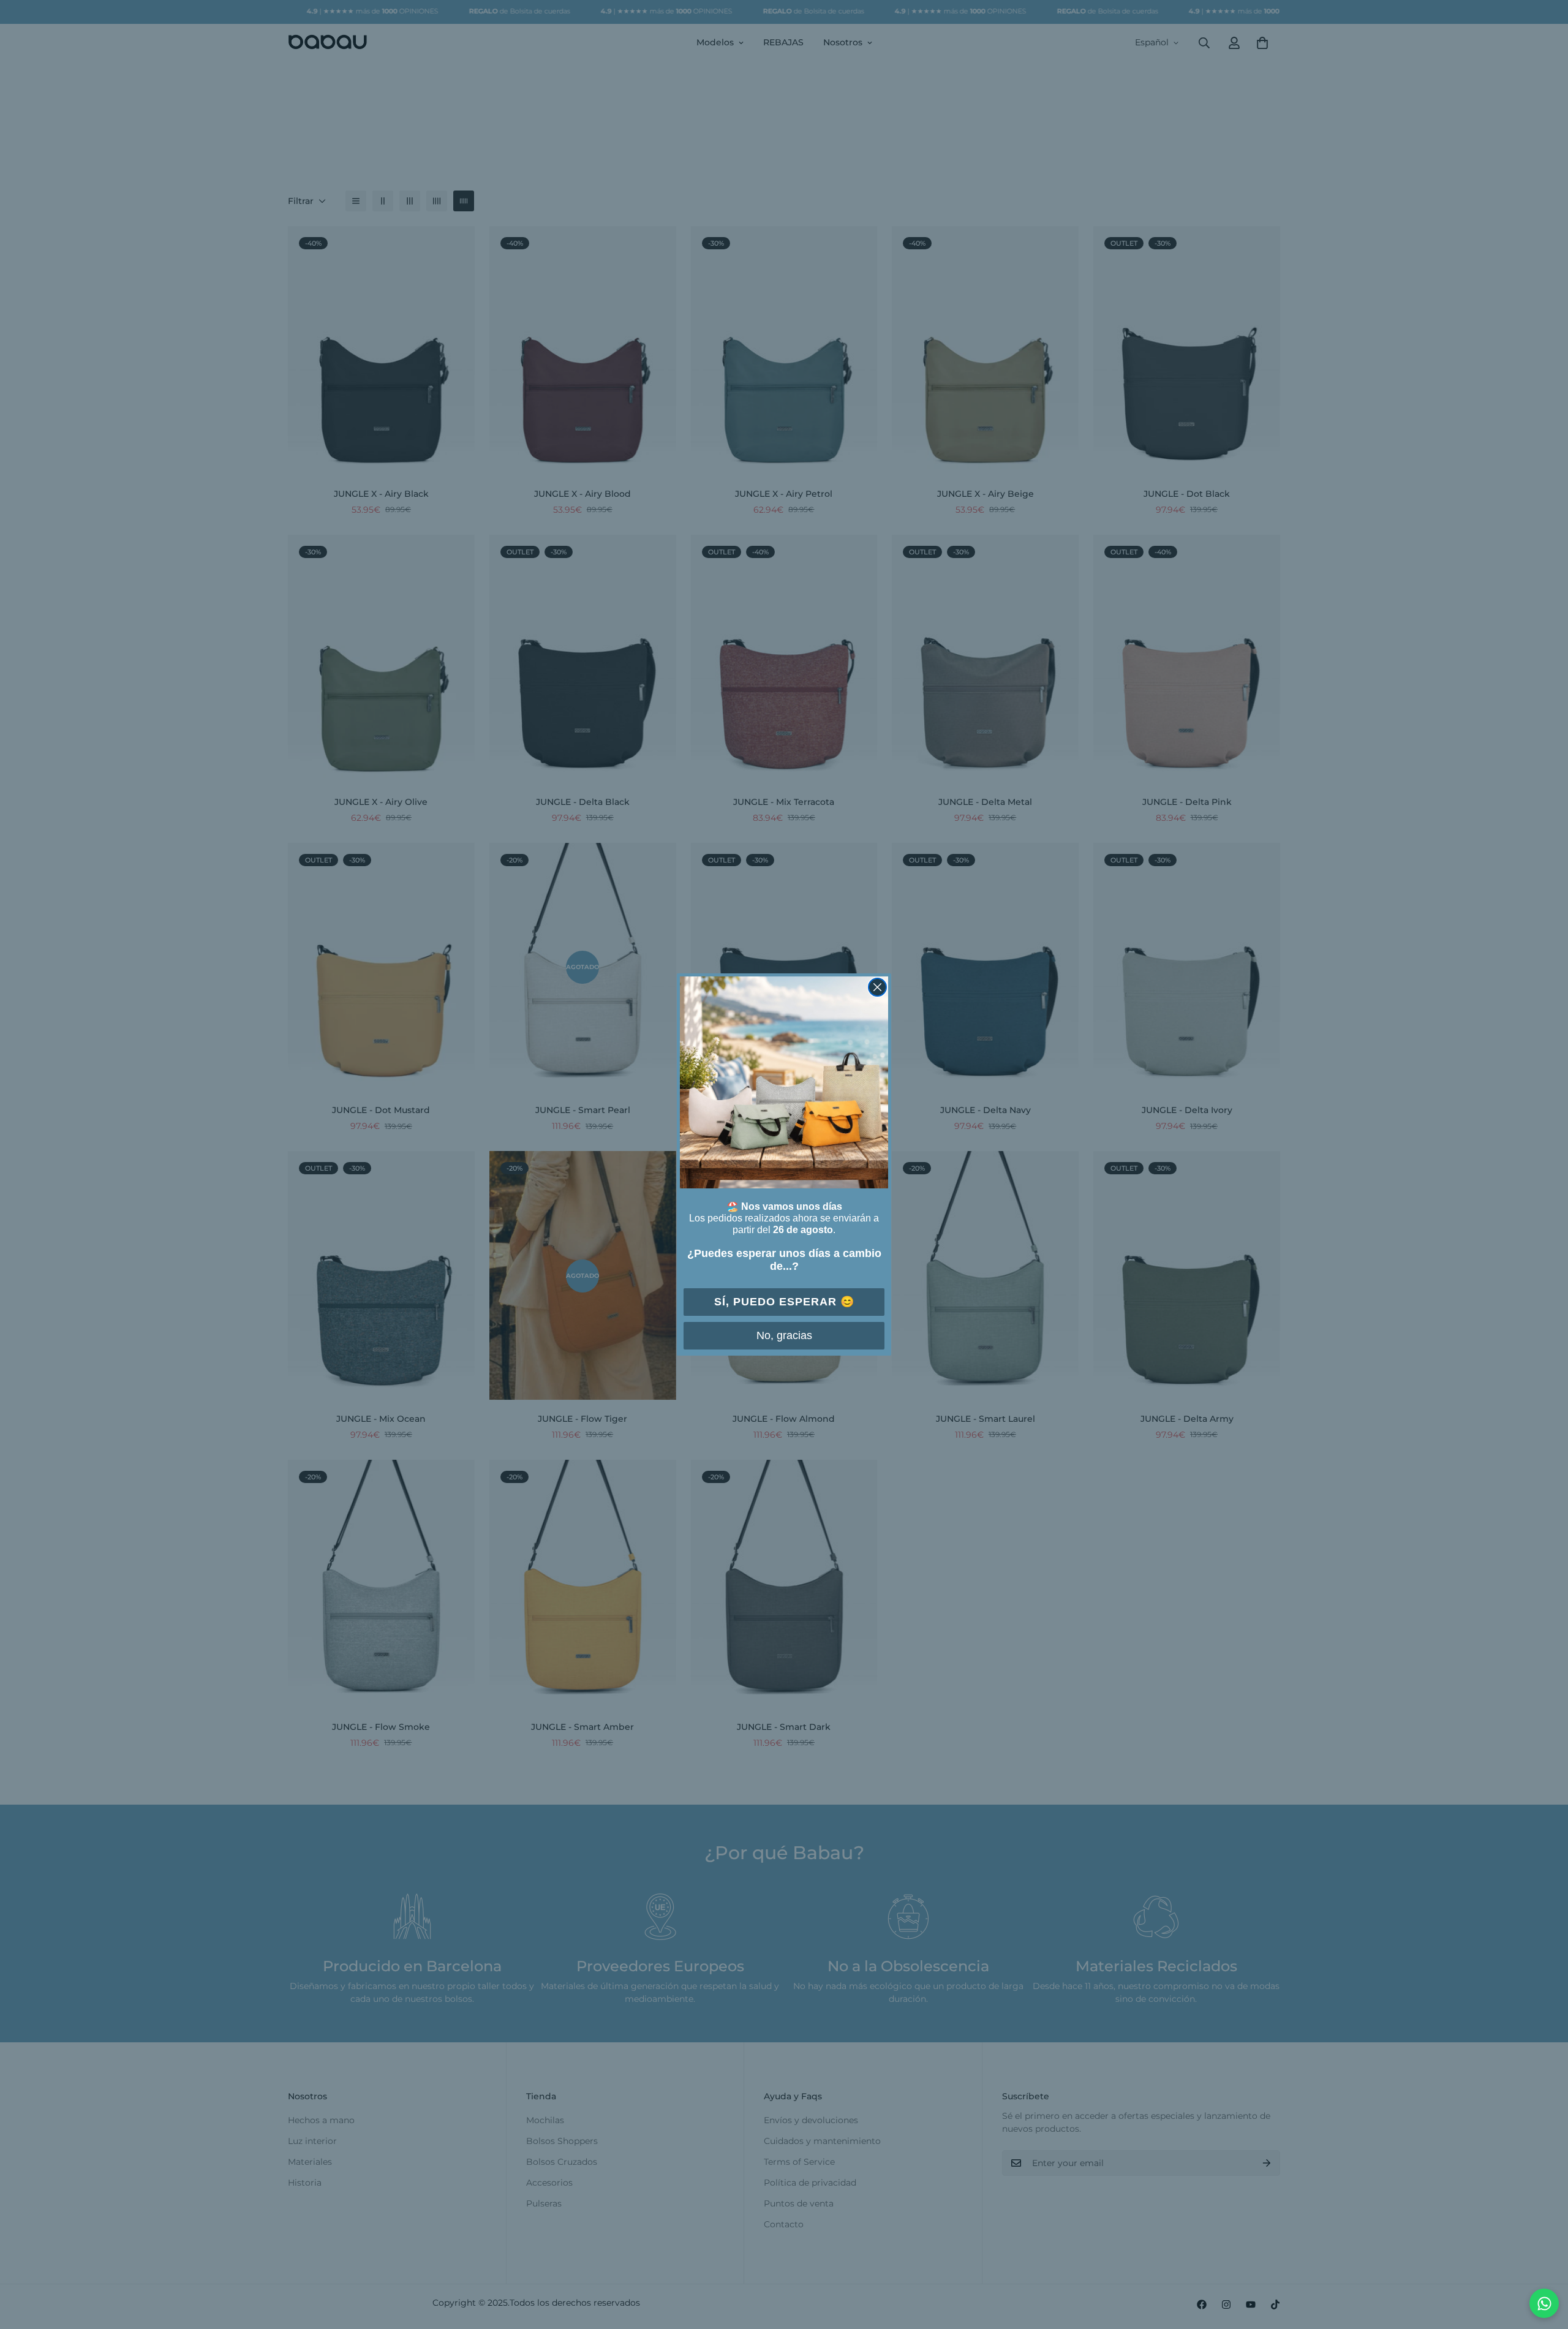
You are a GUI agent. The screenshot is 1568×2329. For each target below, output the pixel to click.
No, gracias (784, 1335)
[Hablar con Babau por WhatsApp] (1544, 2303)
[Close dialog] (877, 987)
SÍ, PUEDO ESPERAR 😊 (784, 1302)
